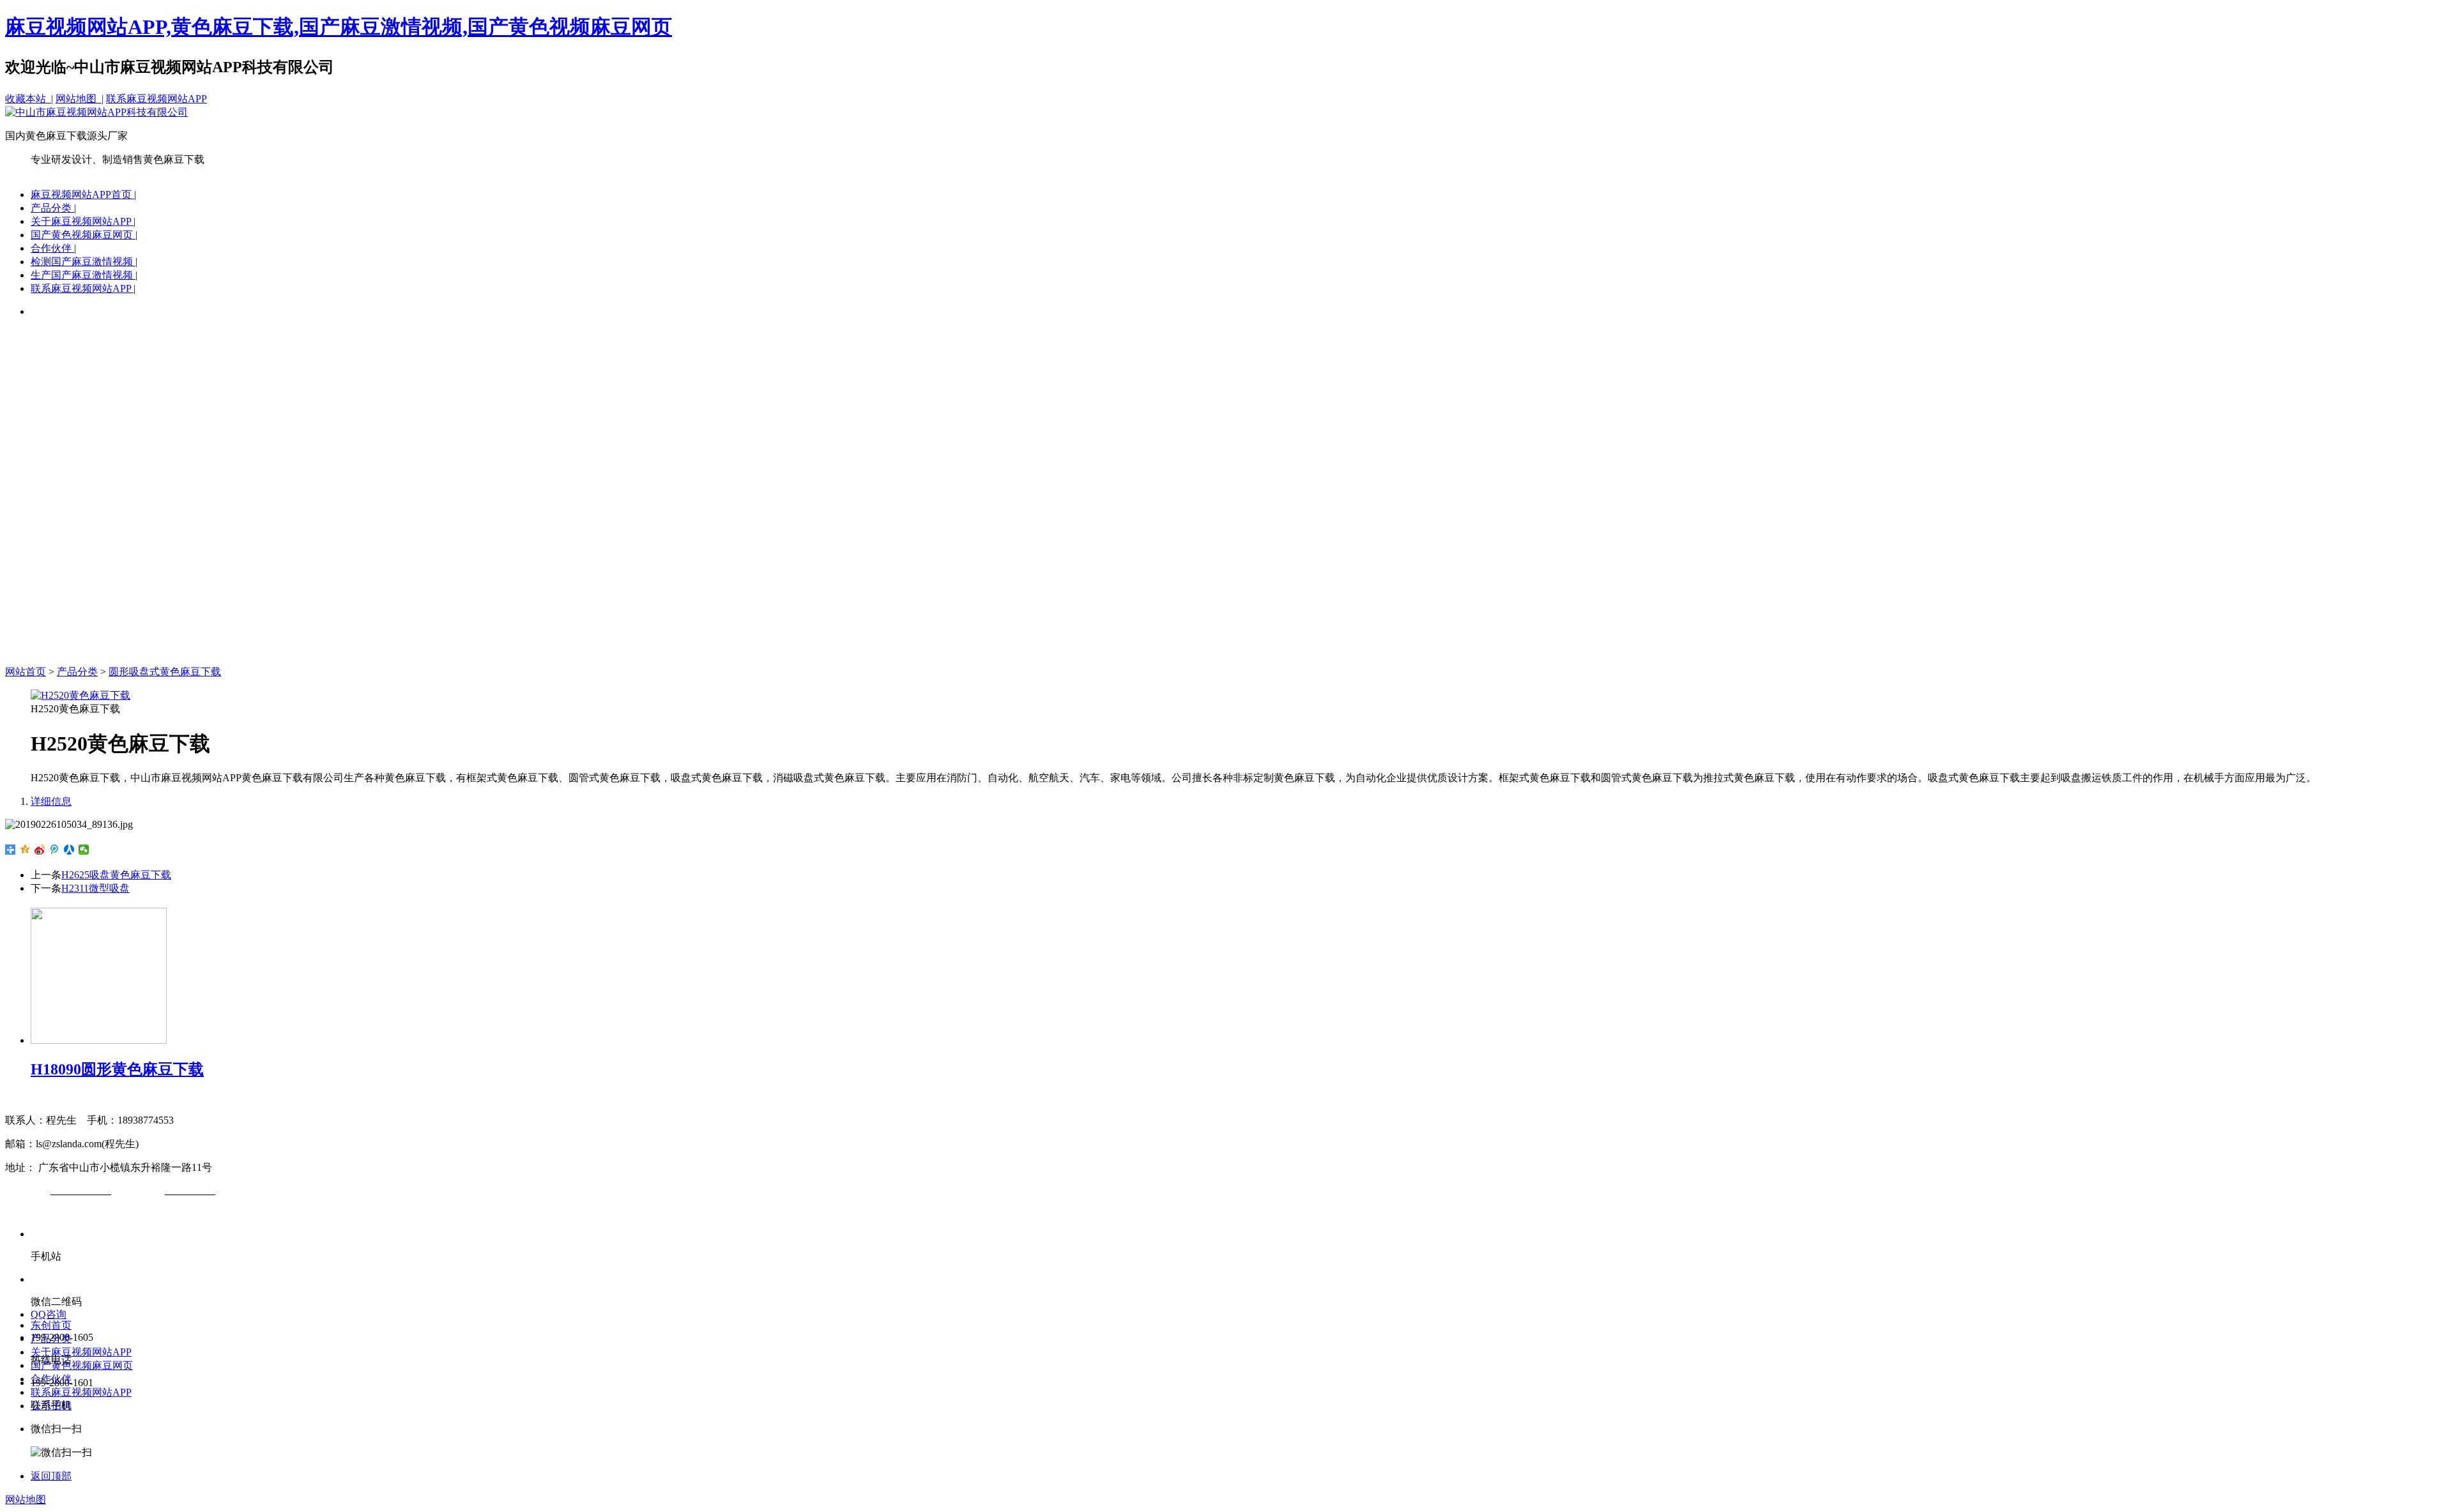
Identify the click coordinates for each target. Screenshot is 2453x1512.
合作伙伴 (52, 248)
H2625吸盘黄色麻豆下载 (116, 875)
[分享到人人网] (69, 850)
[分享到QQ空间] (25, 850)
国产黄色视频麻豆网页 (83, 235)
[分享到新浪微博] (40, 850)
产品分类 (52, 208)
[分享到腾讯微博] (55, 850)
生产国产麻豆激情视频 (83, 275)
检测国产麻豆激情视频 (83, 262)
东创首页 (51, 1325)
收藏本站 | (29, 99)
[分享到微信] (84, 850)
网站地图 (26, 1500)
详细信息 (51, 801)
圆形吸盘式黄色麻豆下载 (165, 672)
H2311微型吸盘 (96, 888)
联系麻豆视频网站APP (157, 99)
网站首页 (26, 672)
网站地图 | (80, 99)
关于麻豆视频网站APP (82, 221)
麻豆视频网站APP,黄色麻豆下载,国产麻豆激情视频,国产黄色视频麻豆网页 (339, 27)
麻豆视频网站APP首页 (82, 195)
